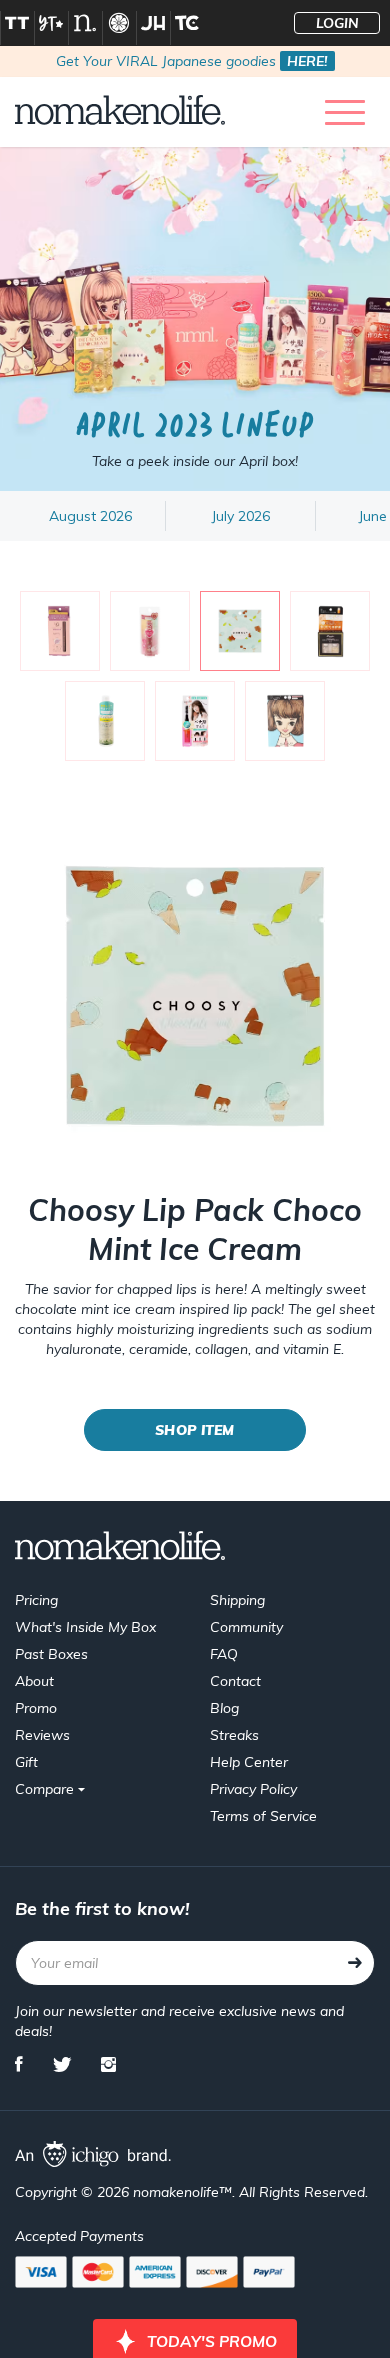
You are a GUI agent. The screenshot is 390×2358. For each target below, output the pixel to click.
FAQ (224, 1654)
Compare (46, 1789)
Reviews (42, 1735)
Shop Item (194, 1430)
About (34, 1681)
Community (246, 1627)
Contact (235, 1681)
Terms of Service (263, 1816)
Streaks (234, 1735)
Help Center (249, 1762)
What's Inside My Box (85, 1627)
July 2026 (240, 516)
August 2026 (90, 516)
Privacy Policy (253, 1789)
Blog (224, 1708)
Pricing (36, 1600)
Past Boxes (51, 1654)
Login (337, 23)
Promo (36, 1708)
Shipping (237, 1600)
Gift (26, 1762)
